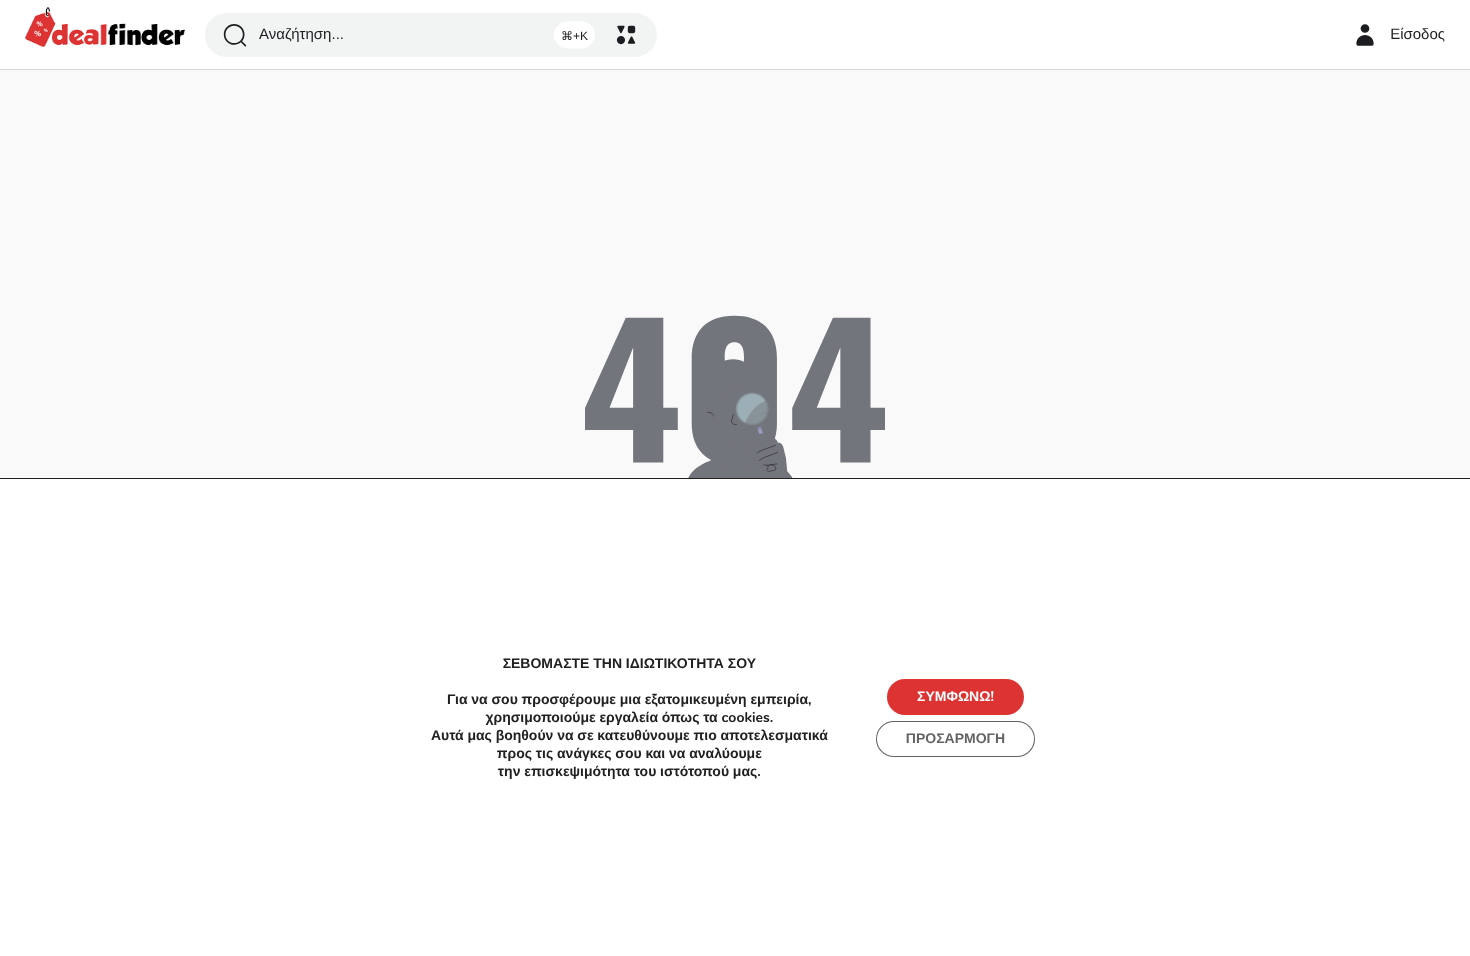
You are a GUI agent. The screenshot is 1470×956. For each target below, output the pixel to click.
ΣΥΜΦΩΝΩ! (955, 696)
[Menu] (626, 35)
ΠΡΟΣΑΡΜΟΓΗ (955, 738)
